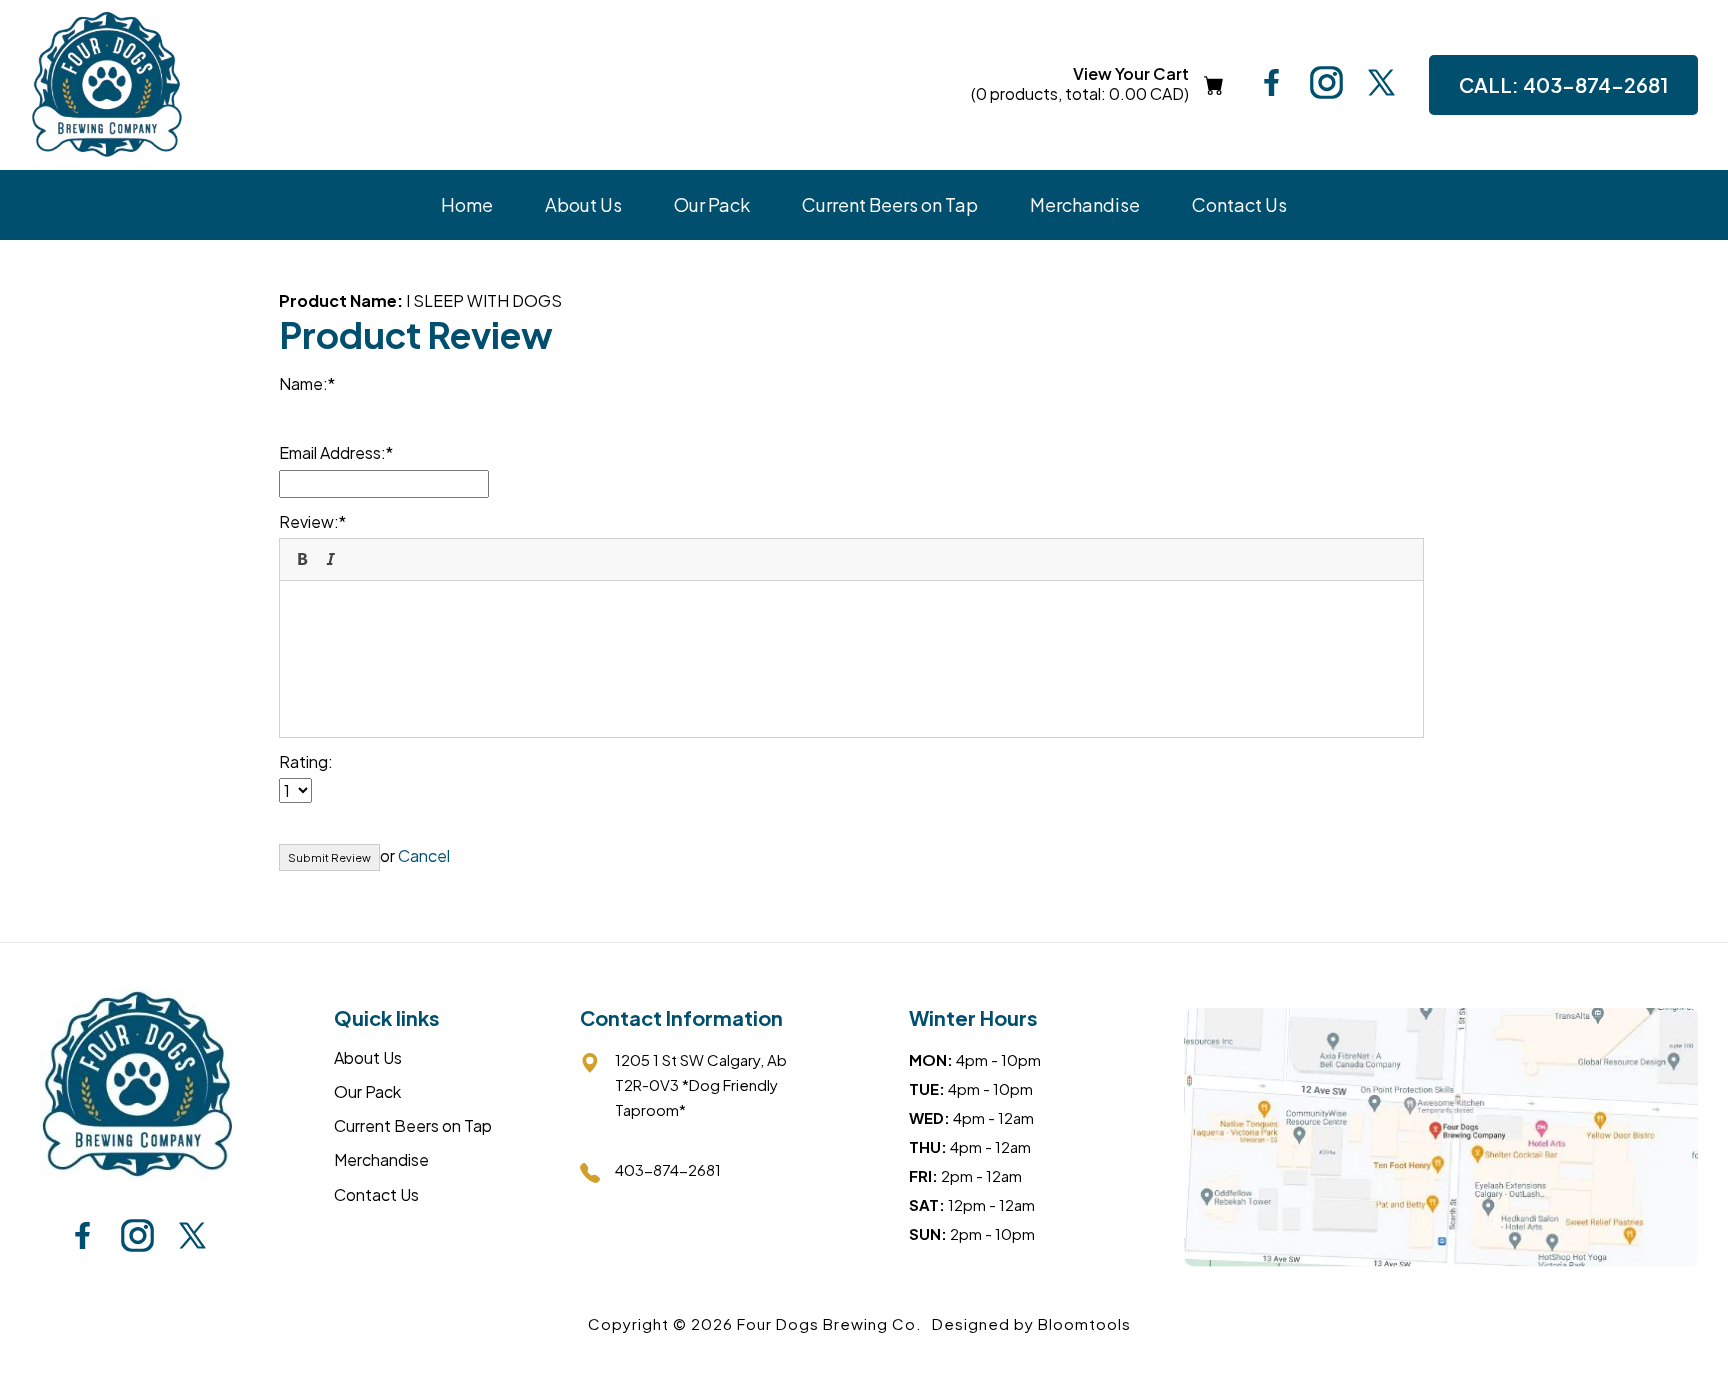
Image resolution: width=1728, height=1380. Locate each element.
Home (467, 204)
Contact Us (1239, 204)
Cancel (424, 855)
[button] (302, 559)
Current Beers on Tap (890, 204)
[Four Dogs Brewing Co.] (107, 85)
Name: (303, 383)
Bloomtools (1084, 1323)
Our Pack (712, 204)
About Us (583, 204)
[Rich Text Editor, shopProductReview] (851, 656)
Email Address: (332, 452)
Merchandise (1085, 204)
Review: (309, 521)
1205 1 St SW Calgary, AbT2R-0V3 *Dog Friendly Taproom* (701, 1084)
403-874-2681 (1563, 84)
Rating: (306, 761)
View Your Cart (1080, 84)
